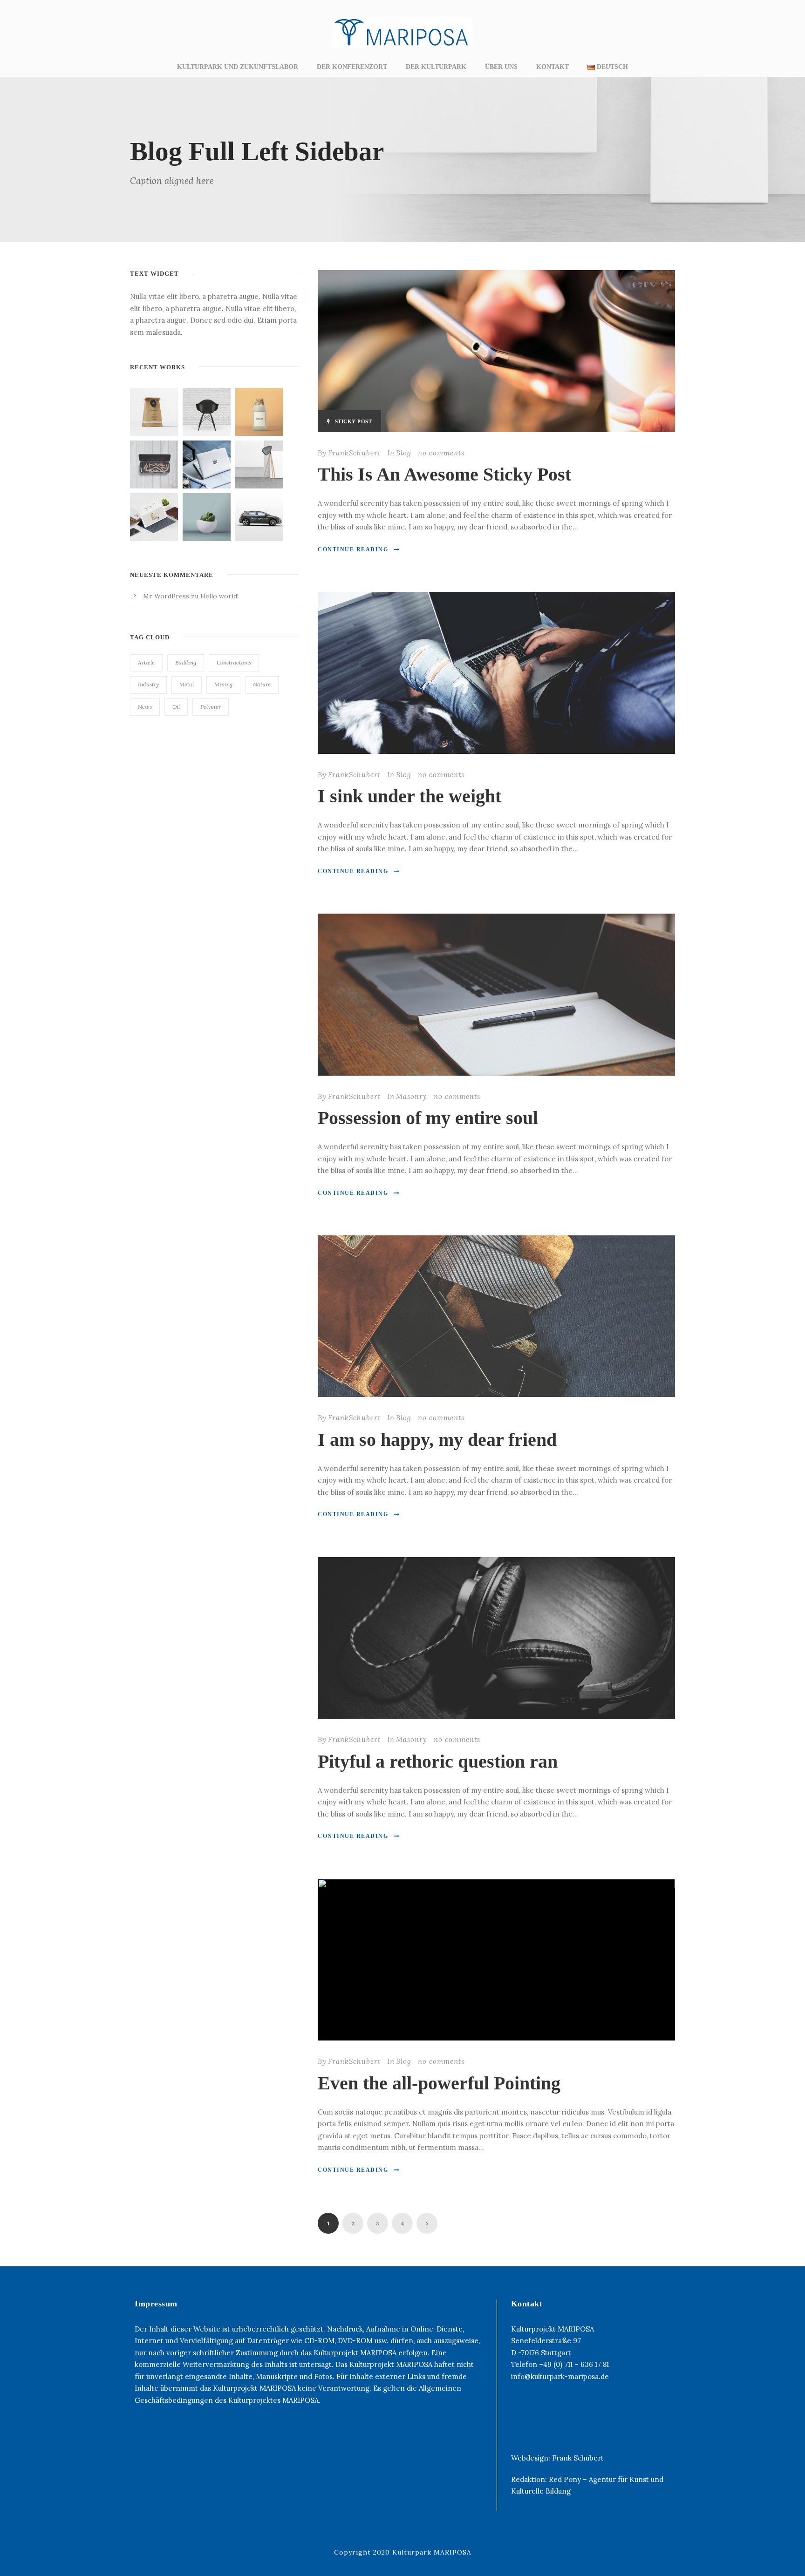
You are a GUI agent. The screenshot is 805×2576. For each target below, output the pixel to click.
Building (186, 662)
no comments (441, 453)
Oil (176, 707)
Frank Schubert (578, 2458)
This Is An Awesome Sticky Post (444, 474)
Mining (223, 684)
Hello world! (219, 596)
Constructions (234, 662)
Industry (148, 684)
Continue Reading (353, 549)
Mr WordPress (166, 596)
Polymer (211, 707)
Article (146, 662)
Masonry (412, 1096)
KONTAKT (553, 67)
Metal (187, 684)
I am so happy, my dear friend (437, 1440)
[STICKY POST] (496, 350)
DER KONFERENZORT (352, 67)
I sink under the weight (409, 796)
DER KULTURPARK (436, 67)
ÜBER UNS (501, 67)
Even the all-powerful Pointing (439, 2083)
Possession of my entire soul (428, 1118)
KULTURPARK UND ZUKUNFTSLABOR (238, 67)
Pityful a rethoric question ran (438, 1761)
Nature (262, 684)
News (145, 707)
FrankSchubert (354, 453)
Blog (404, 453)
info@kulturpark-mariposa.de (560, 2376)
